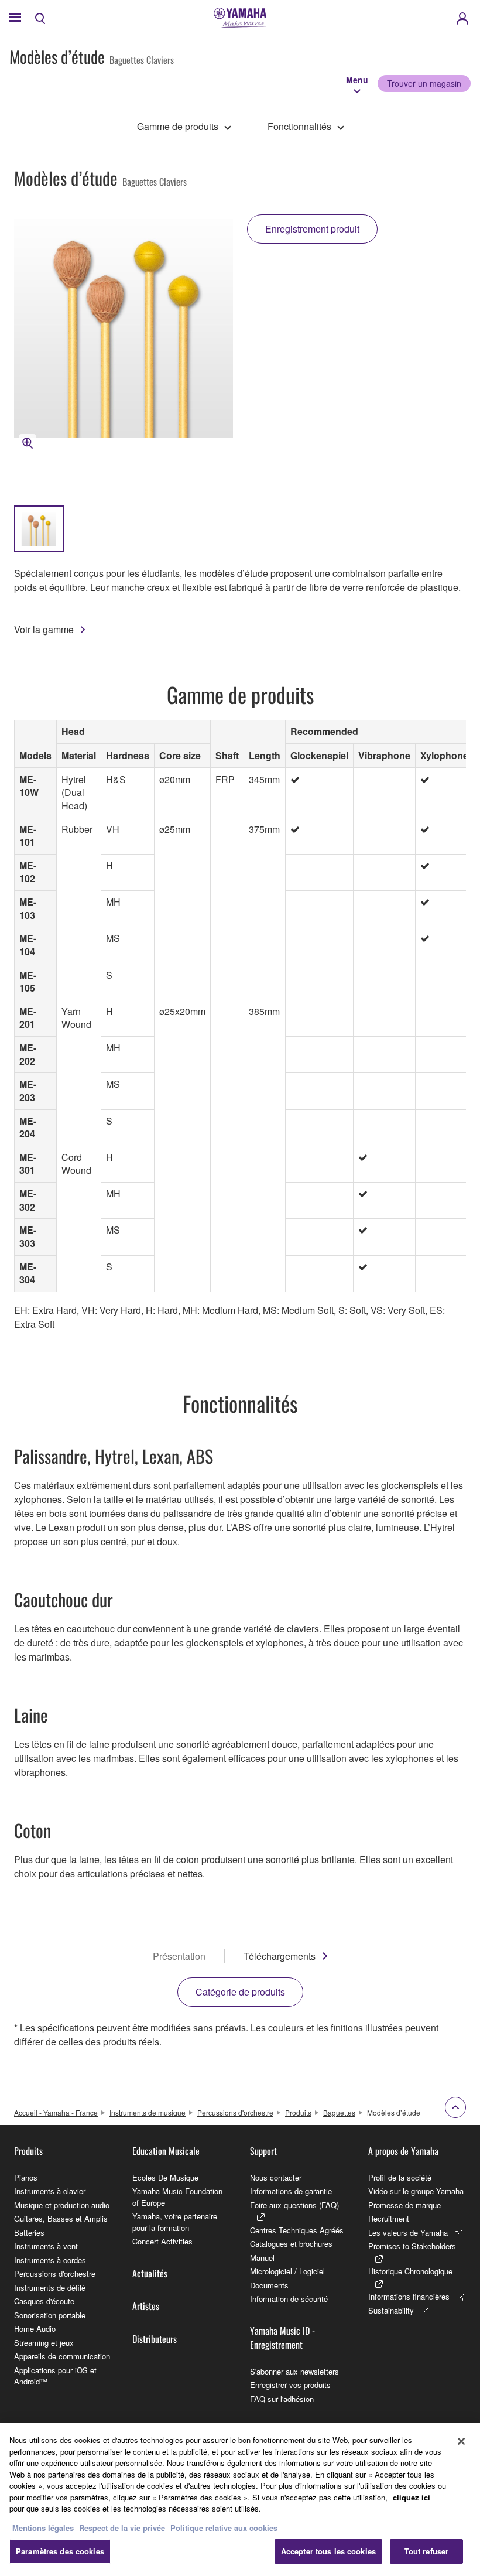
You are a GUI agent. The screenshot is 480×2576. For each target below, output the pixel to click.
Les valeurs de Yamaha (408, 2232)
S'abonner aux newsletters (294, 2371)
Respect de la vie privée (122, 2528)
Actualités (150, 2273)
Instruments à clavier (50, 2191)
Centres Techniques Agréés (297, 2230)
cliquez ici (412, 2497)
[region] (240, 2499)
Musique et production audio (62, 2205)
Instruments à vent (46, 2246)
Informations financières (409, 2296)
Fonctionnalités (299, 126)
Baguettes (339, 2112)
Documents (269, 2285)
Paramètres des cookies (60, 2551)
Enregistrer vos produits (290, 2385)
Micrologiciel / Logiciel (287, 2271)
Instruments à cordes (50, 2260)
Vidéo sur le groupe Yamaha (416, 2191)
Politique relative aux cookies (224, 2528)
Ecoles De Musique (165, 2177)
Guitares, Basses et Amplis (61, 2218)
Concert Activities (162, 2241)
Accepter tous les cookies (328, 2551)
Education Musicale (166, 2151)
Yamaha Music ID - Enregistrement (282, 2338)
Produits (298, 2112)
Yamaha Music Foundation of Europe (177, 2197)
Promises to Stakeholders (412, 2246)
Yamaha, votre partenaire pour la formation (175, 2222)
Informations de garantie (291, 2191)
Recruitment (389, 2218)
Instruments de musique (148, 2112)
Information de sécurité (289, 2299)
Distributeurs (155, 2339)
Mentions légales (43, 2528)
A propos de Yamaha (403, 2151)
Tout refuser (427, 2551)
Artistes (146, 2306)
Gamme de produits (178, 126)
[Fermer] (461, 2441)
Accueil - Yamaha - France (56, 2112)
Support (263, 2151)
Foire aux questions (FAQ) (294, 2205)
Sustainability (391, 2310)
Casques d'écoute (44, 2301)
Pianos (26, 2177)
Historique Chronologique (410, 2271)
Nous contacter (276, 2177)
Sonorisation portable (50, 2315)
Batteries (29, 2232)
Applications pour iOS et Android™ (55, 2376)
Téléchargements (280, 1956)
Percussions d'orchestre (235, 2112)
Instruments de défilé (50, 2288)
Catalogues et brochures (291, 2244)
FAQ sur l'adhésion (282, 2399)
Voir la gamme (44, 629)
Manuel (262, 2258)
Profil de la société (400, 2177)
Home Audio (35, 2329)
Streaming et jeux (44, 2343)
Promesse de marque (404, 2205)
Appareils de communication (62, 2356)
